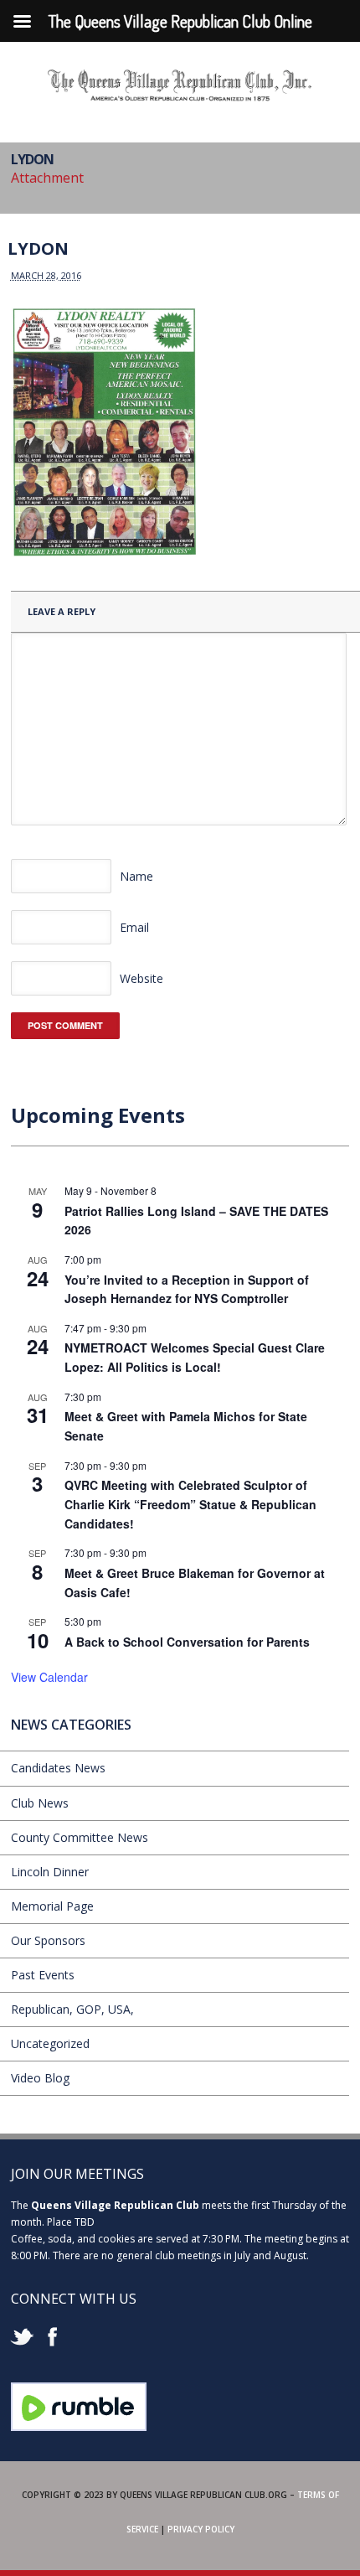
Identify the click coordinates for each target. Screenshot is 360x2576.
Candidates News (58, 1768)
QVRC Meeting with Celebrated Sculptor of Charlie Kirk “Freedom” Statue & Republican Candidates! (190, 1504)
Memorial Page (52, 1906)
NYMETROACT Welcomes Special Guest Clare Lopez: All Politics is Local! (195, 1357)
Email (134, 927)
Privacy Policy (201, 2529)
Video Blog (40, 2078)
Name (136, 876)
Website (141, 978)
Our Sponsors (48, 1940)
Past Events (43, 1975)
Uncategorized (50, 2043)
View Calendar (49, 1677)
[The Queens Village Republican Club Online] (180, 96)
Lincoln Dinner (50, 1872)
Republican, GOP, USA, (72, 2009)
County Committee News (80, 1837)
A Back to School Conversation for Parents (187, 1642)
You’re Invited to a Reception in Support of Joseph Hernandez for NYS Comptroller (187, 1289)
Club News (40, 1803)
